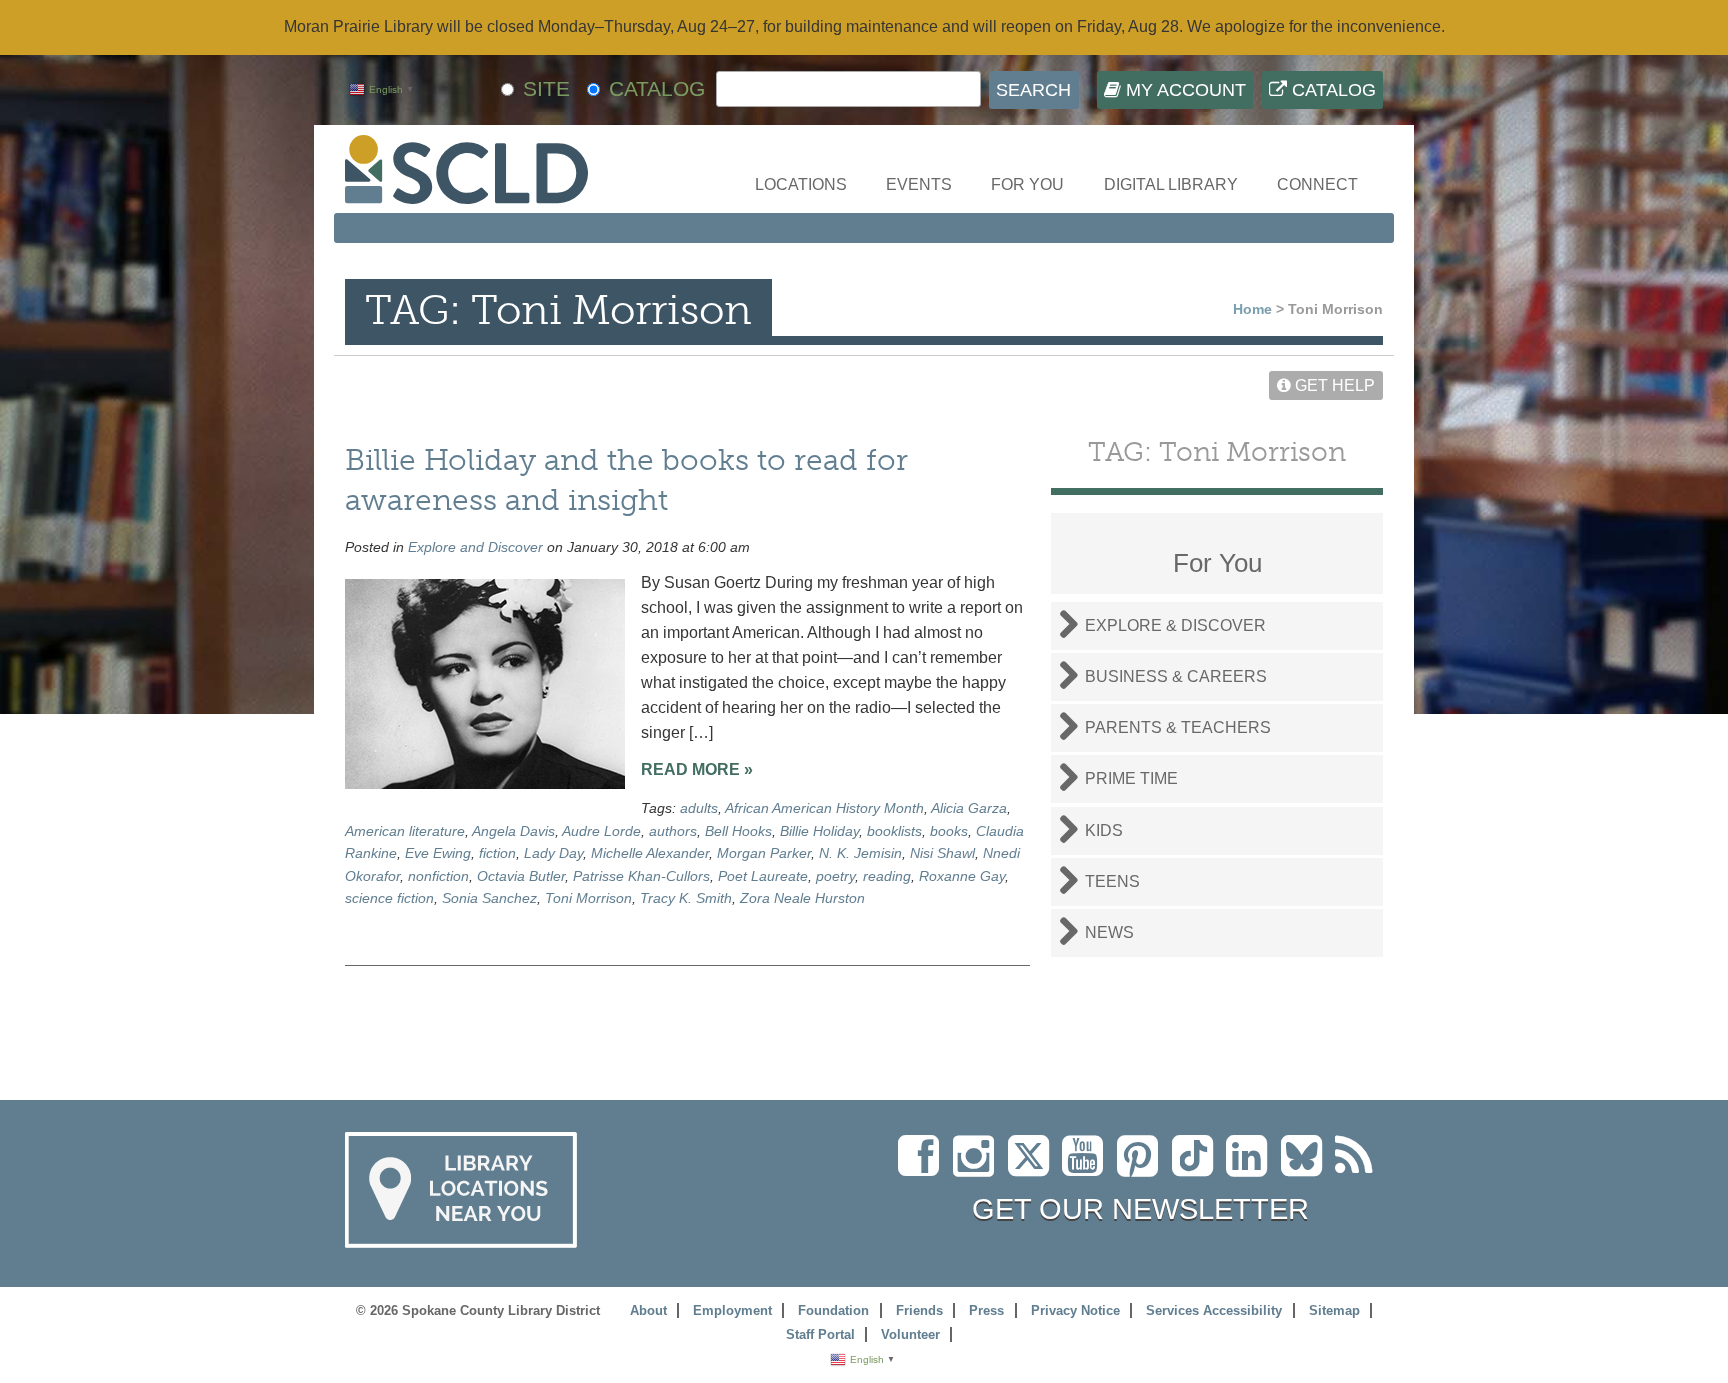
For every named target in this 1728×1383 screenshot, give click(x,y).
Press (986, 1310)
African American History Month (824, 808)
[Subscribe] (1359, 1167)
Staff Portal (820, 1334)
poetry (835, 876)
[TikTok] (1199, 1167)
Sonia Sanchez (489, 898)
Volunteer (910, 1334)
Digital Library (1171, 184)
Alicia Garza (969, 808)
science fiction (389, 898)
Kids (1104, 830)
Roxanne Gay (962, 876)
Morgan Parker (764, 853)
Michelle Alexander (650, 853)
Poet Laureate (763, 876)
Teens (1112, 881)
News (1109, 932)
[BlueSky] (1308, 1167)
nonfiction (438, 876)
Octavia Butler (521, 876)
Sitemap (1334, 1310)
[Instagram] (978, 1167)
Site (546, 88)
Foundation (833, 1310)
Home (1252, 309)
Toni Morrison (588, 898)
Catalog (1331, 90)
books (949, 831)
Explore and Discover (475, 547)
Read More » (697, 769)
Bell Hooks (738, 831)
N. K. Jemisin (860, 853)
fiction (497, 853)
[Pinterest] (1142, 1167)
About (648, 1310)
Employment (732, 1310)
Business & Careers (1176, 676)
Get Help (1333, 385)
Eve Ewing (438, 853)
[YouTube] (1087, 1167)
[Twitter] (1035, 1167)
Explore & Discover (1175, 625)
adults (699, 808)
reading (887, 876)
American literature (405, 831)
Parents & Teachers (1178, 727)
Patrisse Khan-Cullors (641, 876)
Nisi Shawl (942, 853)
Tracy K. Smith (686, 898)
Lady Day (553, 853)
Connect (1317, 184)
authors (673, 831)
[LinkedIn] (1251, 1167)
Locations (801, 184)
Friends (919, 1310)
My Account (1183, 90)
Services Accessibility (1214, 1310)
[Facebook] (923, 1167)
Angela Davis (513, 831)
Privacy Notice (1075, 1310)
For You (1027, 184)
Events (919, 184)
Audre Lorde (601, 831)
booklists (894, 831)
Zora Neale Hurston (802, 898)
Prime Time (1131, 778)
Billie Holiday (819, 831)
